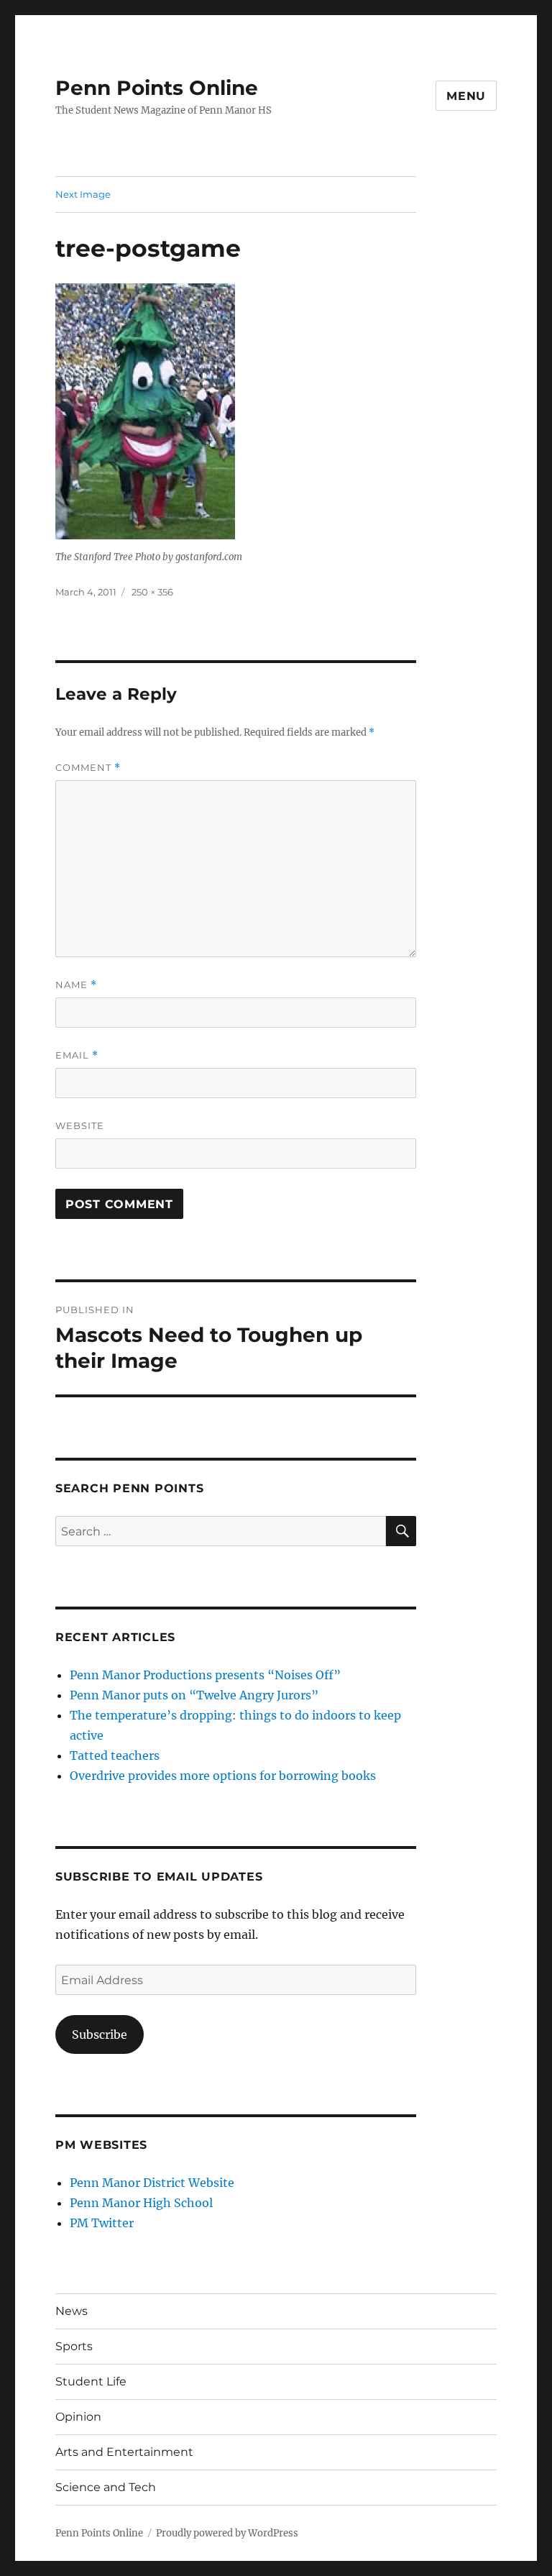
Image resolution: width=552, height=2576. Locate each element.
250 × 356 (152, 592)
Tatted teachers (115, 1755)
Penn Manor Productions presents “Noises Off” (205, 1675)
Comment (88, 768)
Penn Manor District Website (152, 2183)
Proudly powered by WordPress (227, 2533)
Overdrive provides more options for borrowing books (223, 1776)
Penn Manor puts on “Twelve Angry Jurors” (194, 1695)
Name (76, 985)
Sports (74, 2346)
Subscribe (100, 2034)
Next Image (83, 194)
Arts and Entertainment (124, 2452)
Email (77, 1055)
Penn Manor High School (141, 2203)
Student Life (91, 2381)
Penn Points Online (157, 88)
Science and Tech (106, 2487)
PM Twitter (102, 2223)
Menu (466, 96)
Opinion (78, 2417)
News (72, 2311)
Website (80, 1125)
